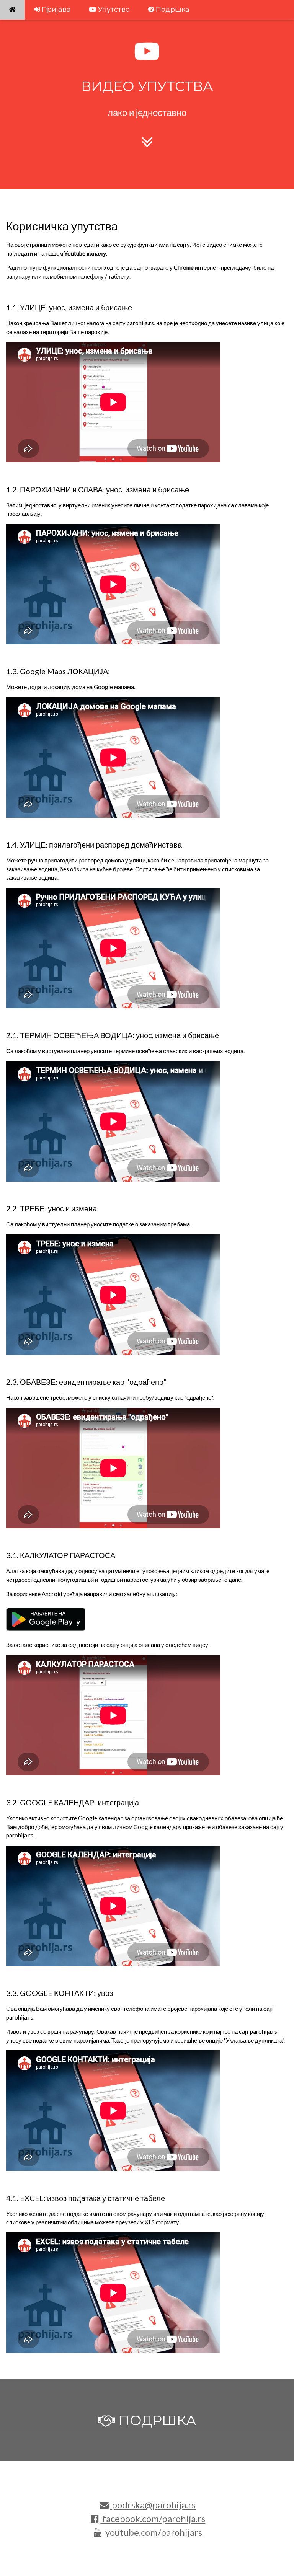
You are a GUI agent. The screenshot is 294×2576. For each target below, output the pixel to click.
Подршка (172, 10)
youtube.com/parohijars (153, 2532)
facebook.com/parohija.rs (153, 2518)
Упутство (113, 10)
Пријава (55, 10)
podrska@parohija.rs (153, 2505)
